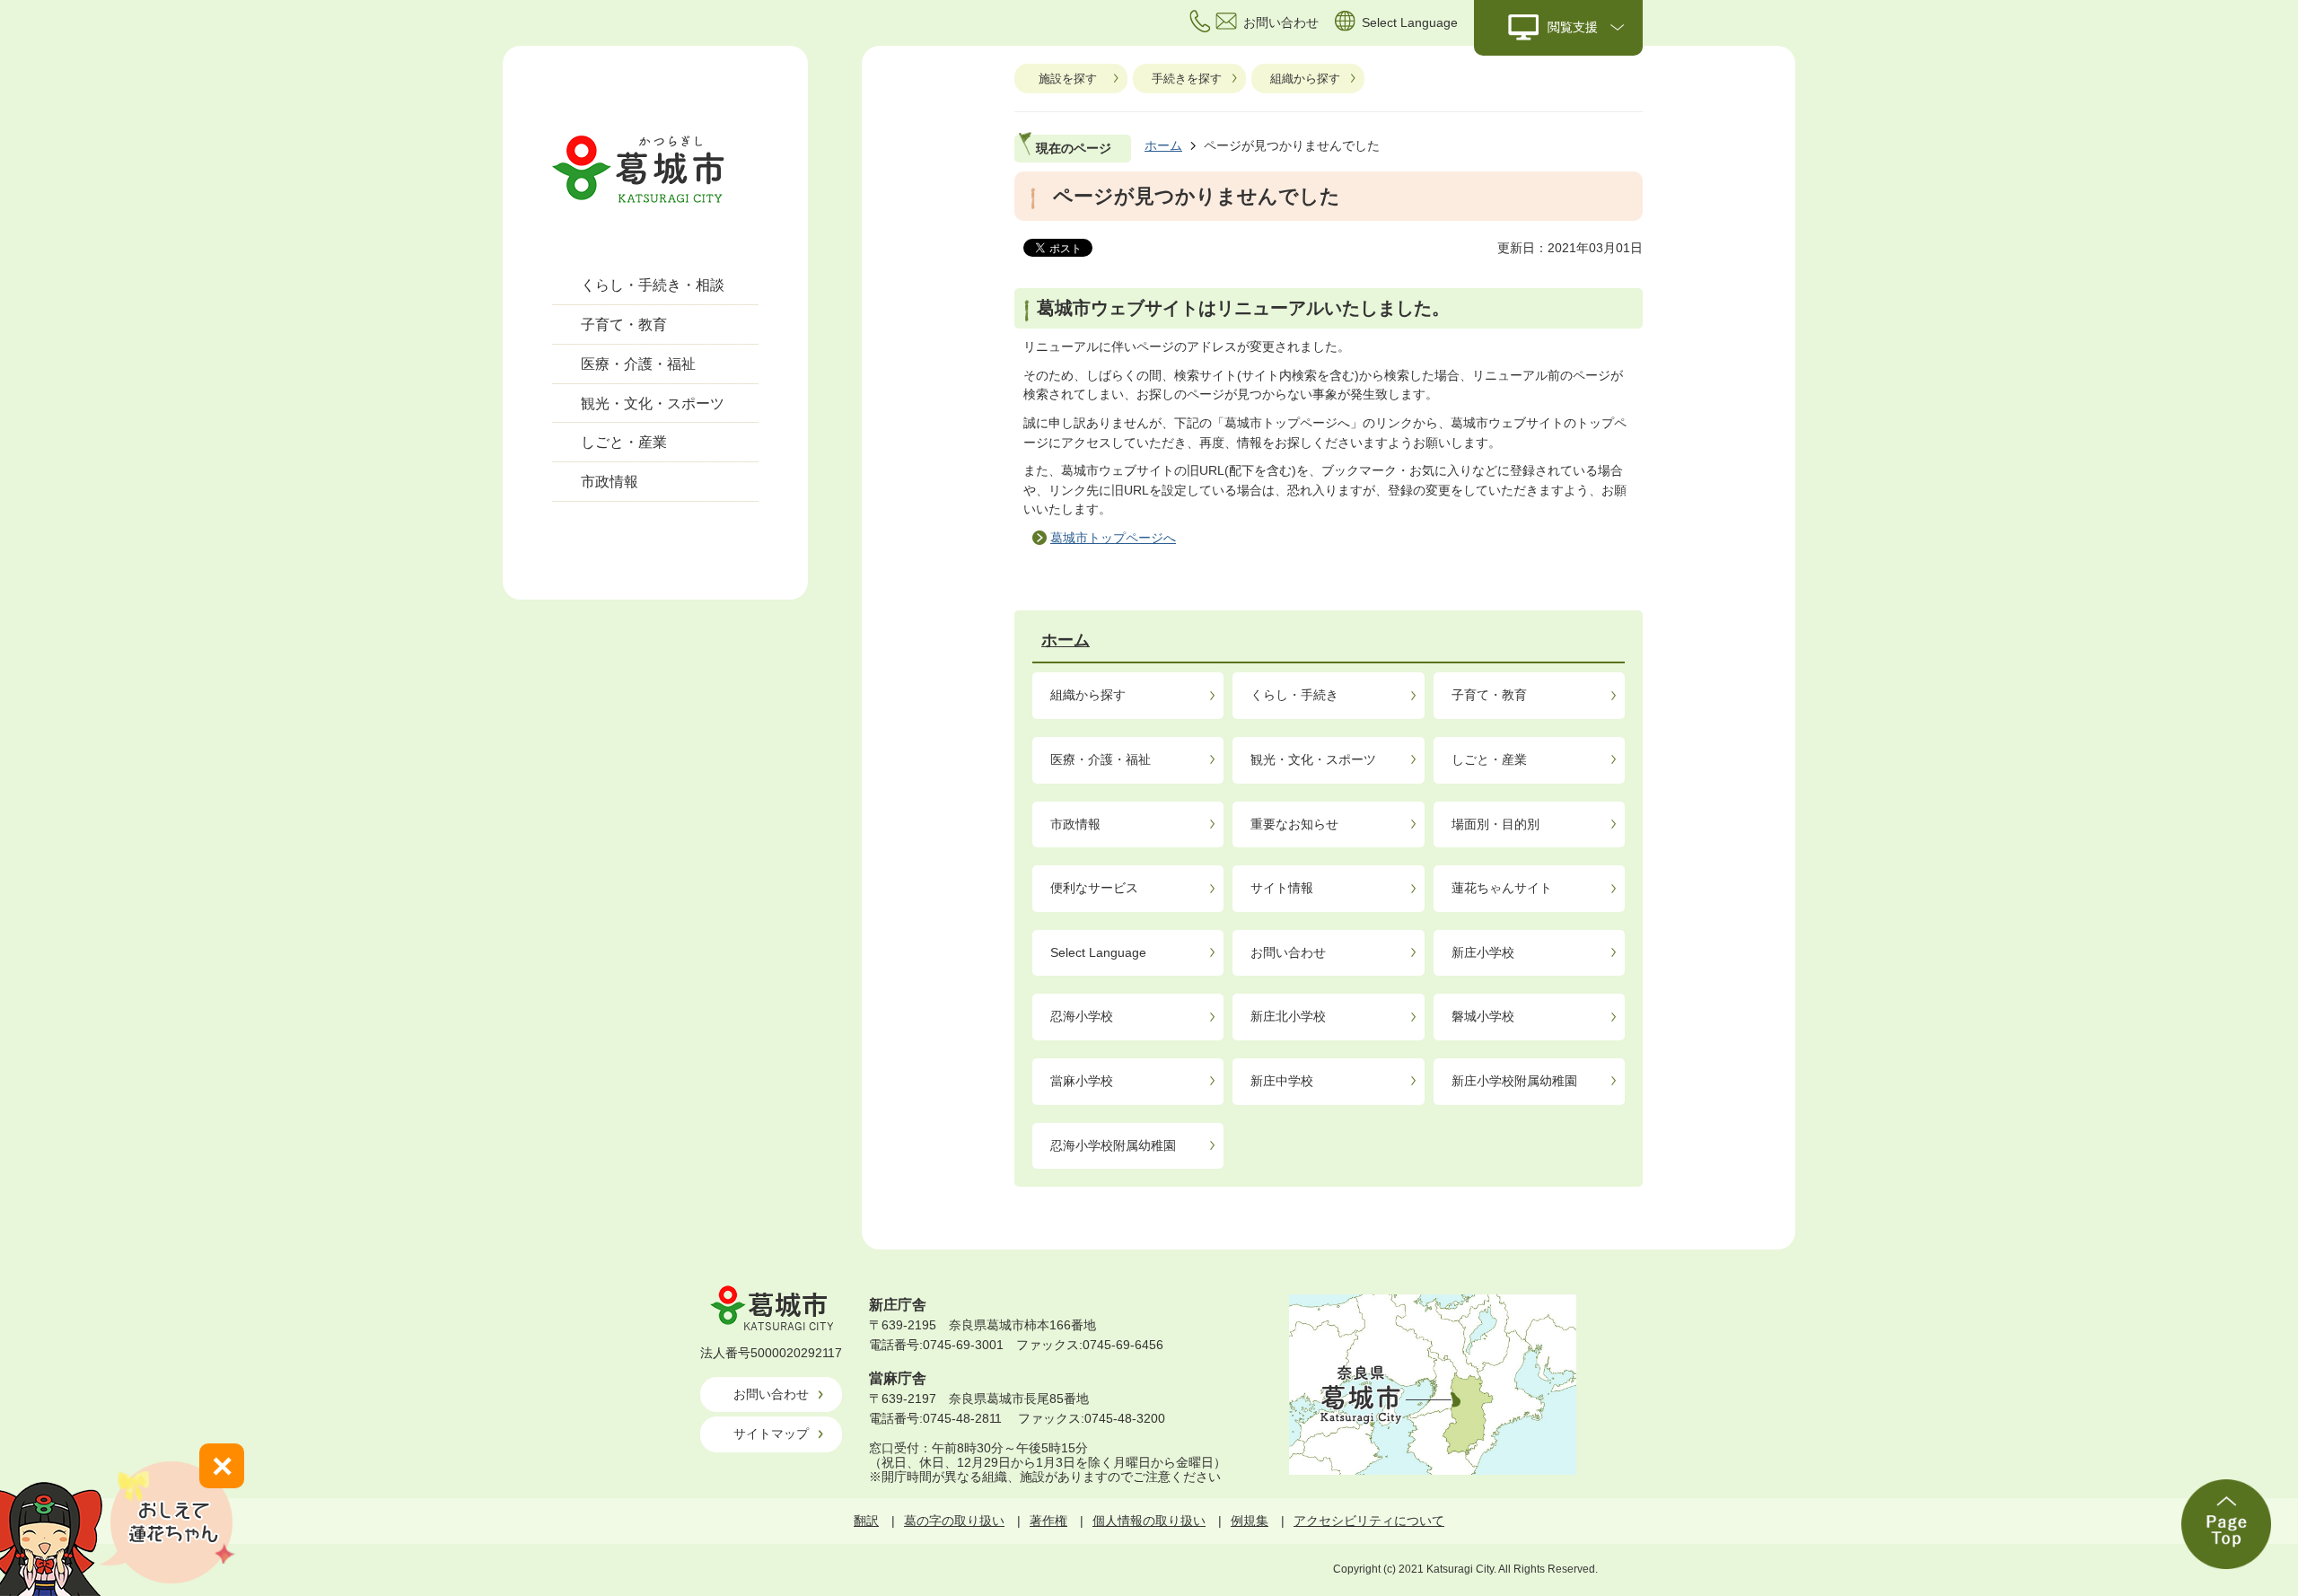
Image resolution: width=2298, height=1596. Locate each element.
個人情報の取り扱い (1149, 1521)
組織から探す (1305, 79)
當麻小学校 (1082, 1081)
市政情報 (610, 482)
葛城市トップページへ (1113, 538)
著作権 (1048, 1521)
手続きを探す (1187, 79)
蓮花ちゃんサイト (1502, 888)
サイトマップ (771, 1434)
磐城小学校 (1483, 1016)
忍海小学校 (1082, 1016)
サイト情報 (1282, 888)
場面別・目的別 (1495, 824)
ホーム (1163, 145)
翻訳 (866, 1521)
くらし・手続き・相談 (653, 285)
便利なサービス (1094, 888)
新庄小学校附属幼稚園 (1514, 1081)
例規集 (1250, 1521)
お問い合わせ (1288, 952)
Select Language (1098, 952)
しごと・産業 (624, 442)
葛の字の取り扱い (954, 1521)
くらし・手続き (1294, 695)
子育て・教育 (624, 324)
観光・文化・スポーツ (653, 403)
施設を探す (1068, 79)
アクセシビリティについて (1369, 1521)
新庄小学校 (1483, 952)
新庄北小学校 (1288, 1016)
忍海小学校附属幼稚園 (1113, 1145)
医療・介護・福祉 (638, 364)
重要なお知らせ (1294, 824)
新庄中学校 (1282, 1081)
